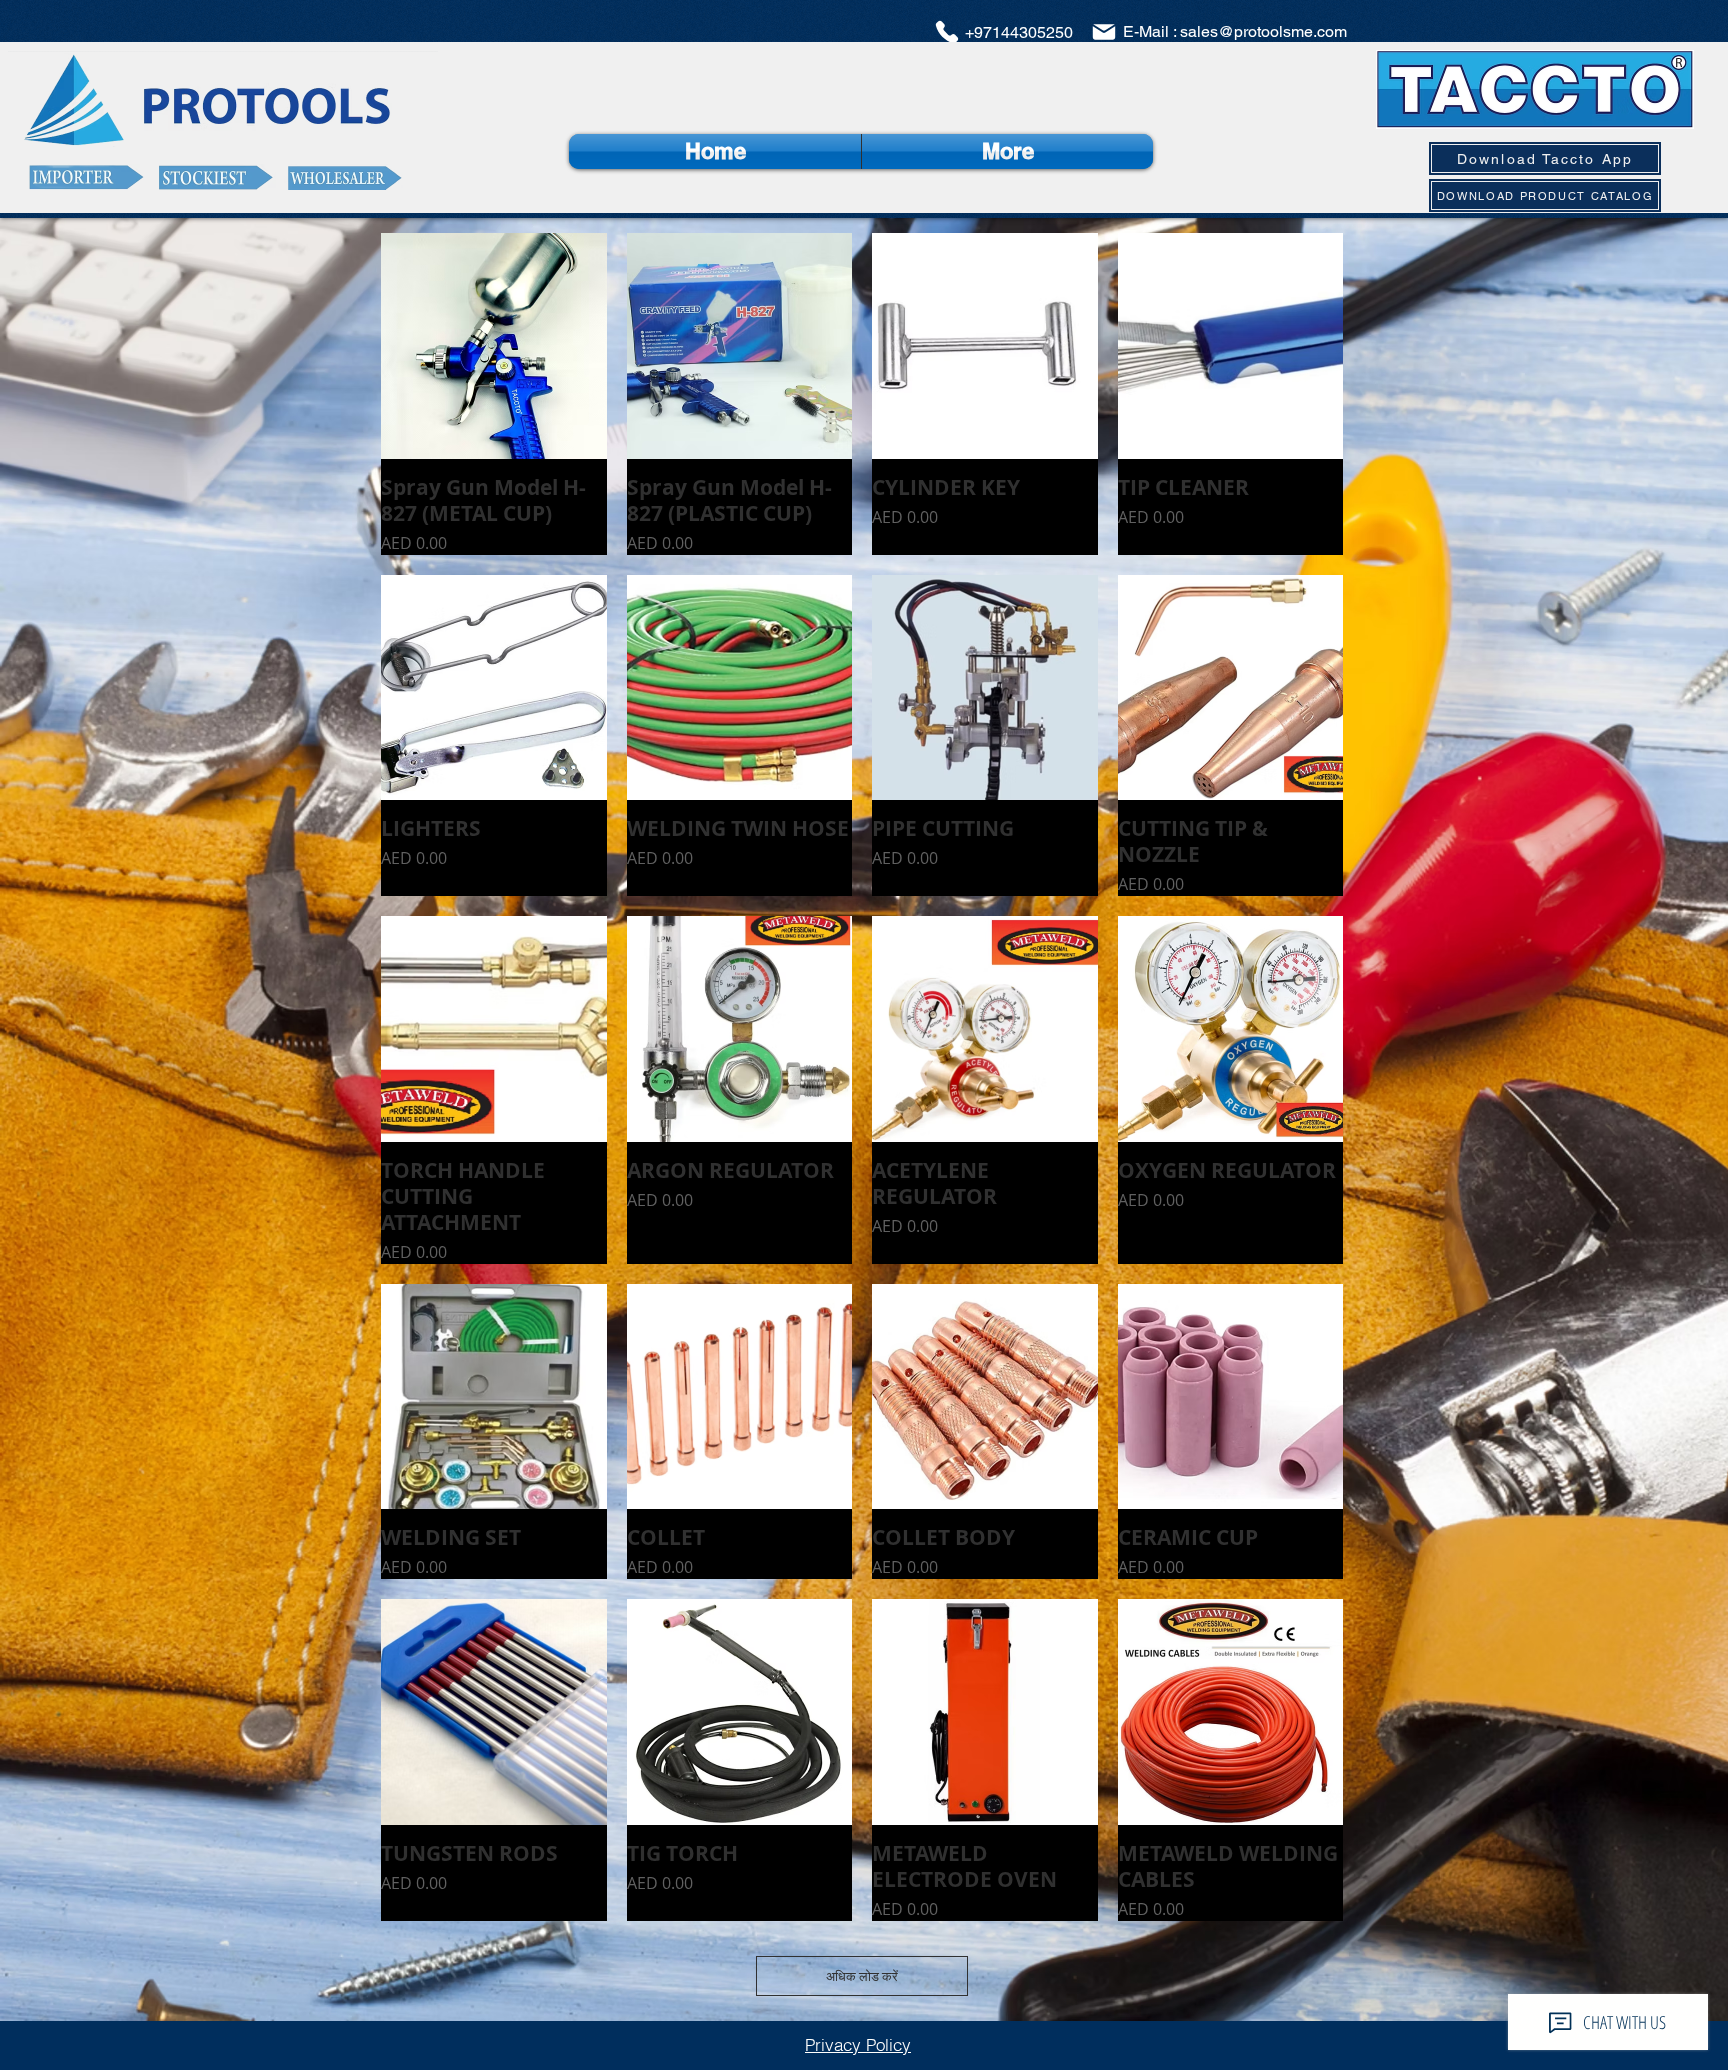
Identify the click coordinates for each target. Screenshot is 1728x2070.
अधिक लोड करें (862, 1976)
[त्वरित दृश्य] (494, 346)
